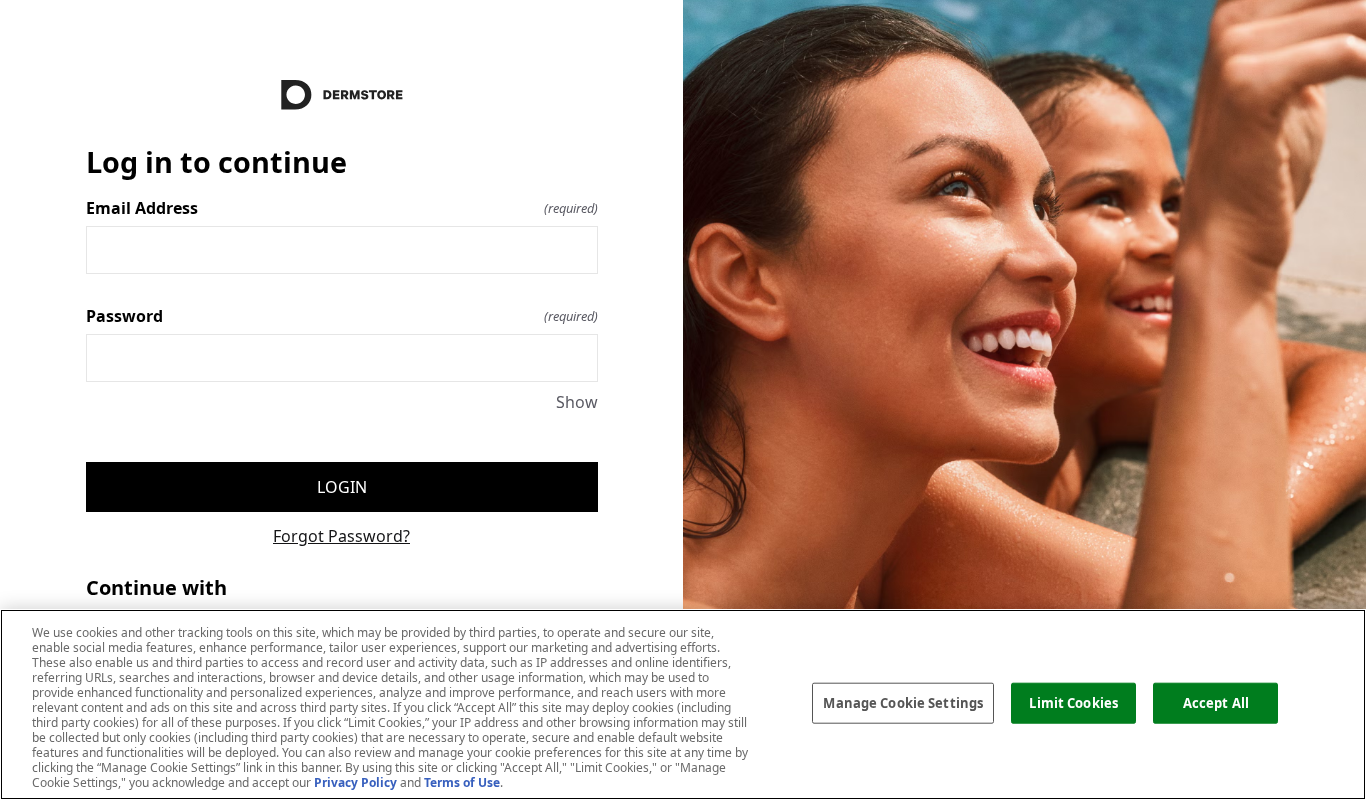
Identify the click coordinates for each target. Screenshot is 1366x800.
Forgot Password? (341, 536)
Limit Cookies (1073, 702)
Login (342, 487)
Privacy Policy (355, 782)
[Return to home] (342, 95)
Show (577, 402)
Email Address (342, 208)
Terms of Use (462, 782)
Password (342, 316)
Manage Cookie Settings (903, 702)
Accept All (1216, 702)
